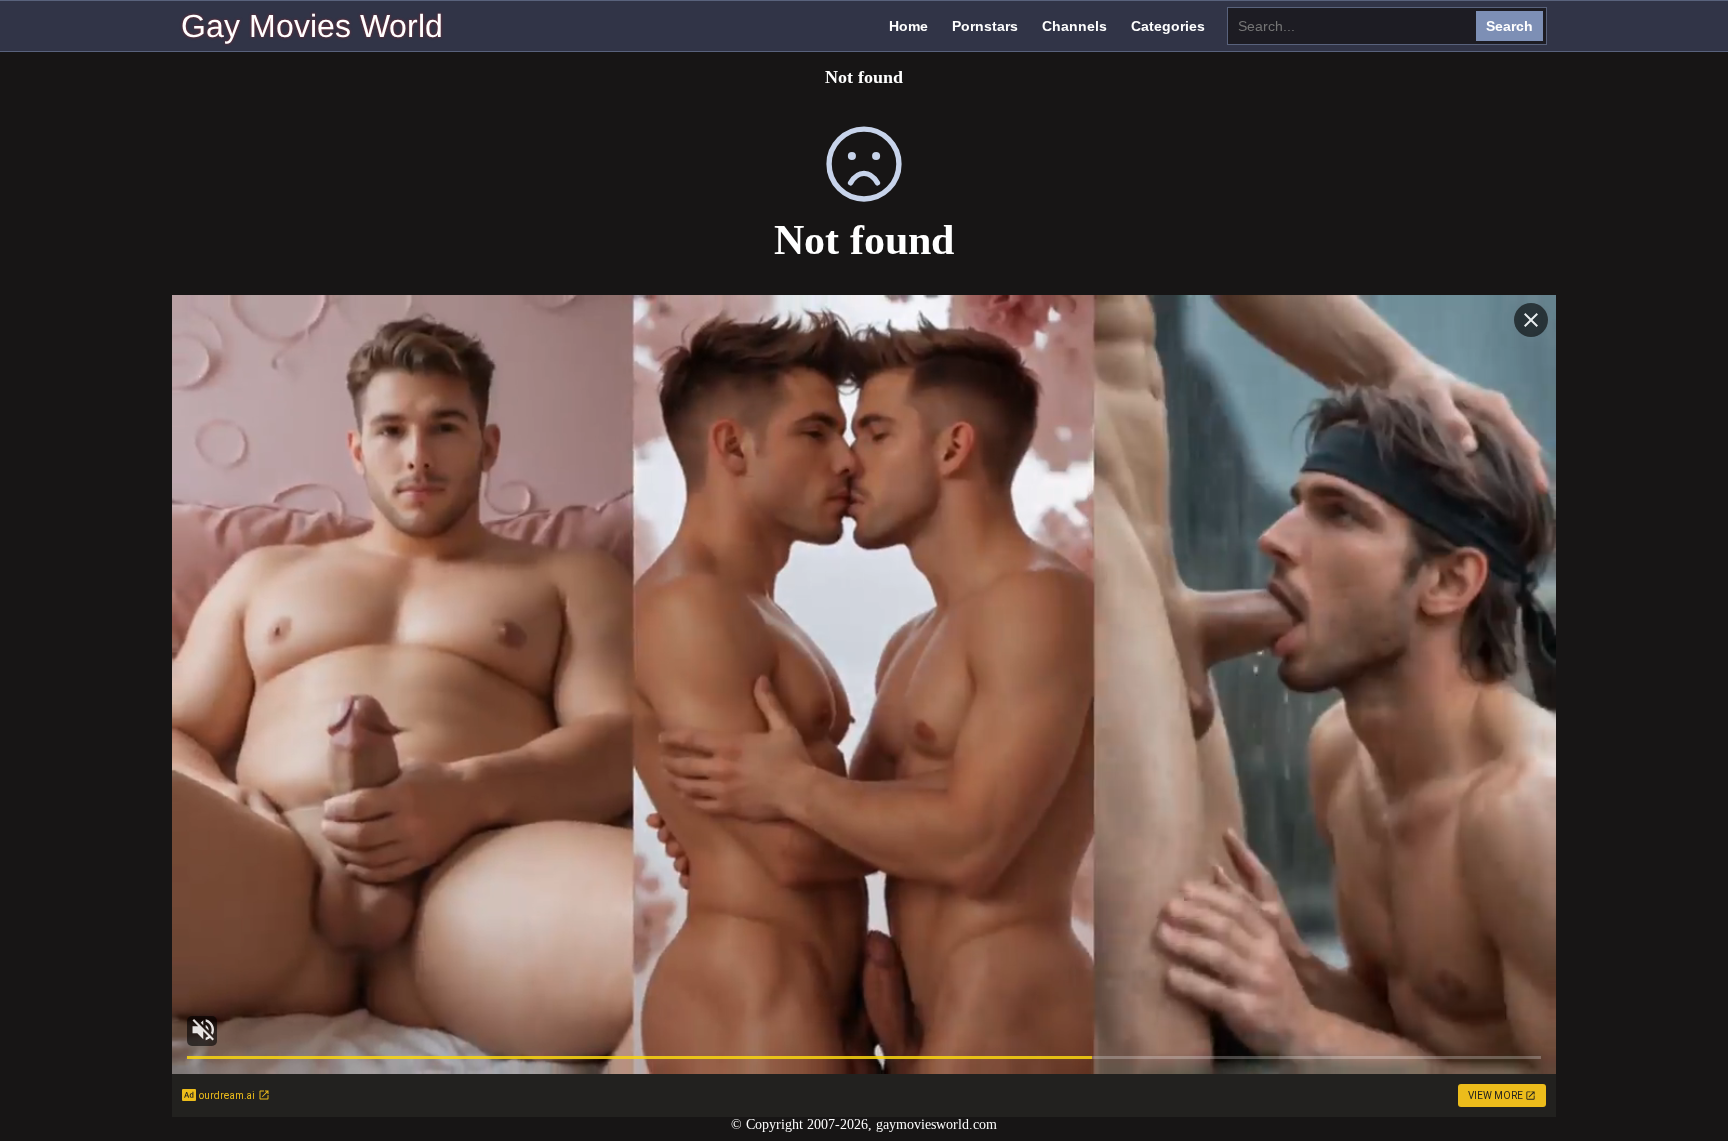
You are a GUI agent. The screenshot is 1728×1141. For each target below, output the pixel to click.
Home (908, 26)
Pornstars (985, 26)
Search (1509, 26)
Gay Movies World (312, 26)
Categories (1168, 26)
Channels (1074, 26)
